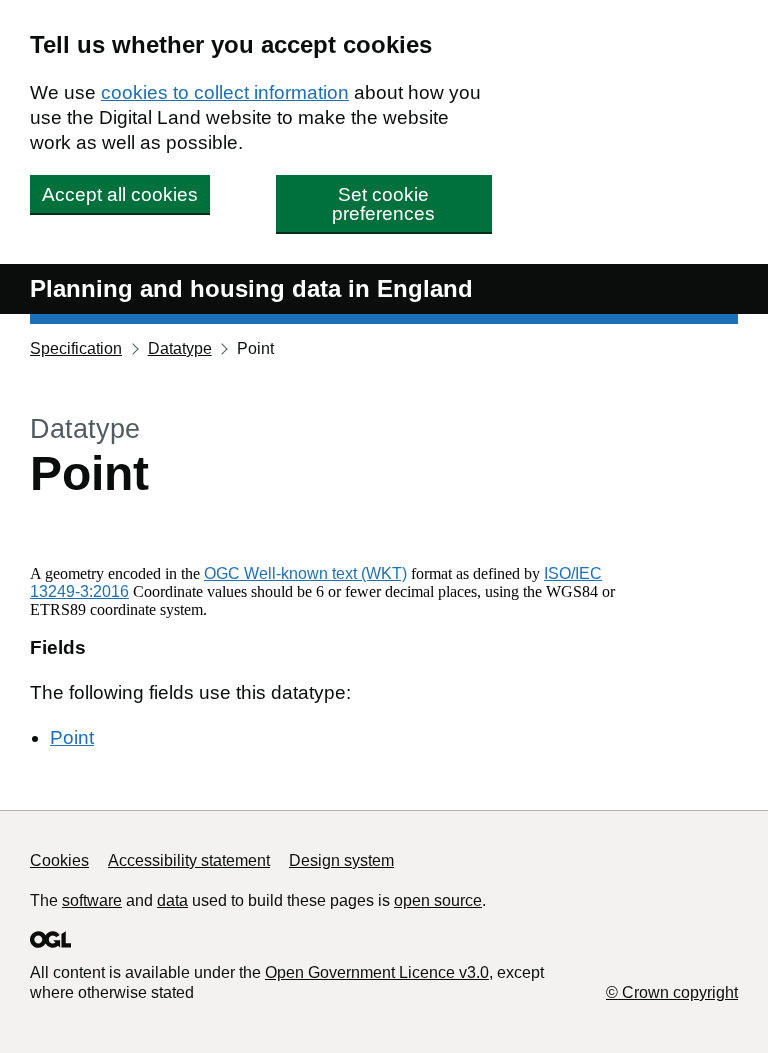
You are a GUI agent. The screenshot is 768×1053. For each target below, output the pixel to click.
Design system (341, 860)
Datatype (180, 348)
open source (438, 900)
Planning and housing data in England (251, 288)
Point (72, 737)
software (92, 900)
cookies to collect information (225, 92)
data (172, 900)
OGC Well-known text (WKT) (305, 573)
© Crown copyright (672, 992)
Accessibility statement (189, 860)
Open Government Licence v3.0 (377, 972)
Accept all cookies (120, 194)
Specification (76, 348)
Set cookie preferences (383, 204)
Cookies (59, 860)
